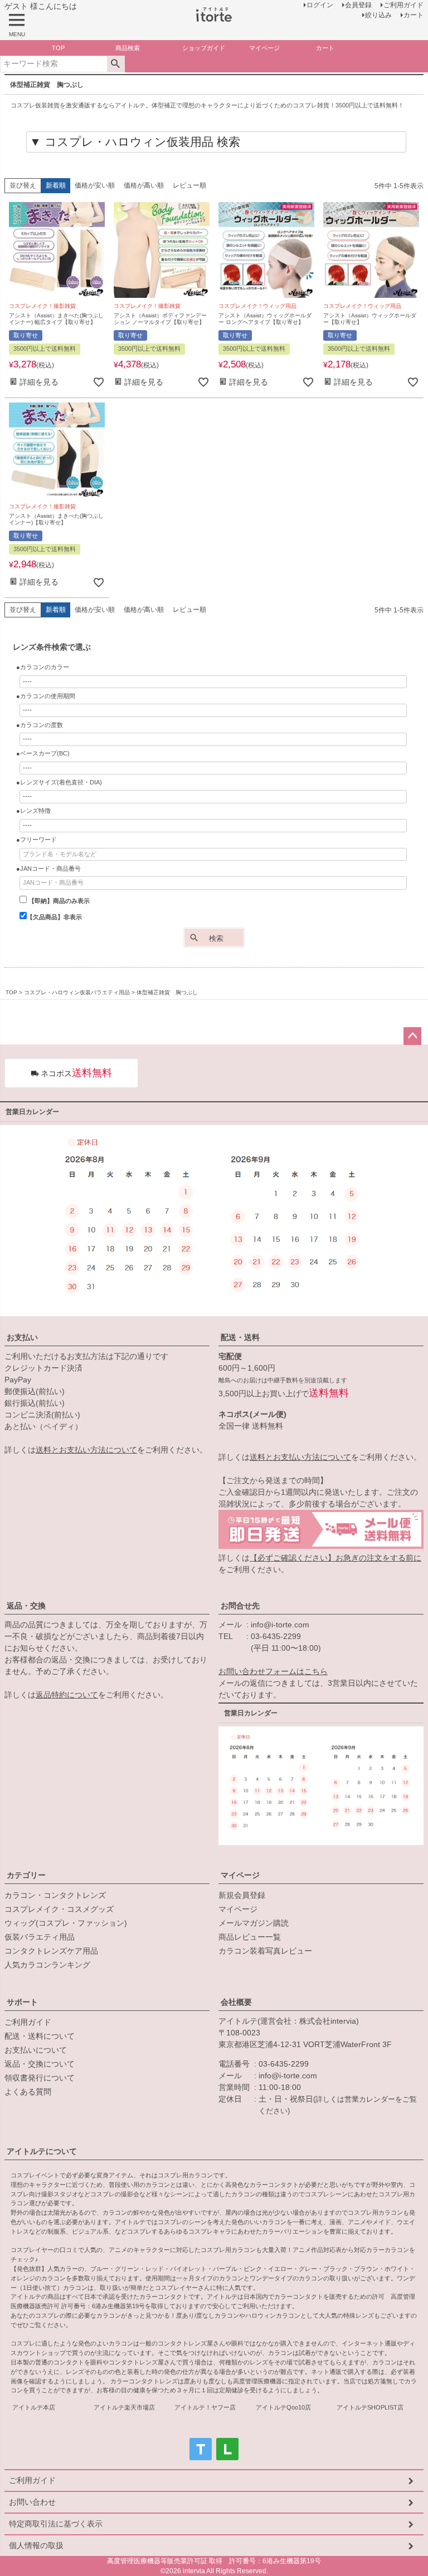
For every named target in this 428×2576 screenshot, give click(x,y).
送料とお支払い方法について (86, 1450)
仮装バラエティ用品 (40, 1937)
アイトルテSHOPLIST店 (370, 2407)
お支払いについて (36, 2050)
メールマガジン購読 (254, 1923)
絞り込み (378, 15)
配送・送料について (40, 2036)
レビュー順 (189, 185)
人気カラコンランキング (47, 1965)
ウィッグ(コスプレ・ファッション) (66, 1923)
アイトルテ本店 (34, 2407)
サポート (22, 2002)
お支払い (22, 1337)
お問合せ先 (240, 1606)
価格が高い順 (144, 185)
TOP (11, 992)
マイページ (240, 1875)
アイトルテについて (42, 2151)
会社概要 (236, 2002)
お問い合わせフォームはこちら (273, 1671)
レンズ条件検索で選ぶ (52, 647)
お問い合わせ (32, 2502)
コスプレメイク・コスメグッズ (59, 1909)
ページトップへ (412, 1036)
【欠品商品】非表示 (54, 917)
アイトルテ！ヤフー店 (205, 2407)
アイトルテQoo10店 (283, 2407)
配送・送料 (240, 1337)
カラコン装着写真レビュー (265, 1951)
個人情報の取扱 (36, 2545)
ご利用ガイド (28, 2022)
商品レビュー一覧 (250, 1937)
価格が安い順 (95, 185)
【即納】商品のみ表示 (58, 901)
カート (414, 15)
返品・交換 (26, 1606)
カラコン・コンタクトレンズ (55, 1895)
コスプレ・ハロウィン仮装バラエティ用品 (77, 992)
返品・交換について (40, 2064)
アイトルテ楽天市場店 (124, 2407)
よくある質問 (28, 2092)
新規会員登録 (242, 1895)
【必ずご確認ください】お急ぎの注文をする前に (335, 1558)
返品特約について (67, 1695)
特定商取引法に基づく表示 (56, 2524)
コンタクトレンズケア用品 (51, 1951)
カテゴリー (26, 1875)
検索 (116, 64)
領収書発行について (40, 2078)
